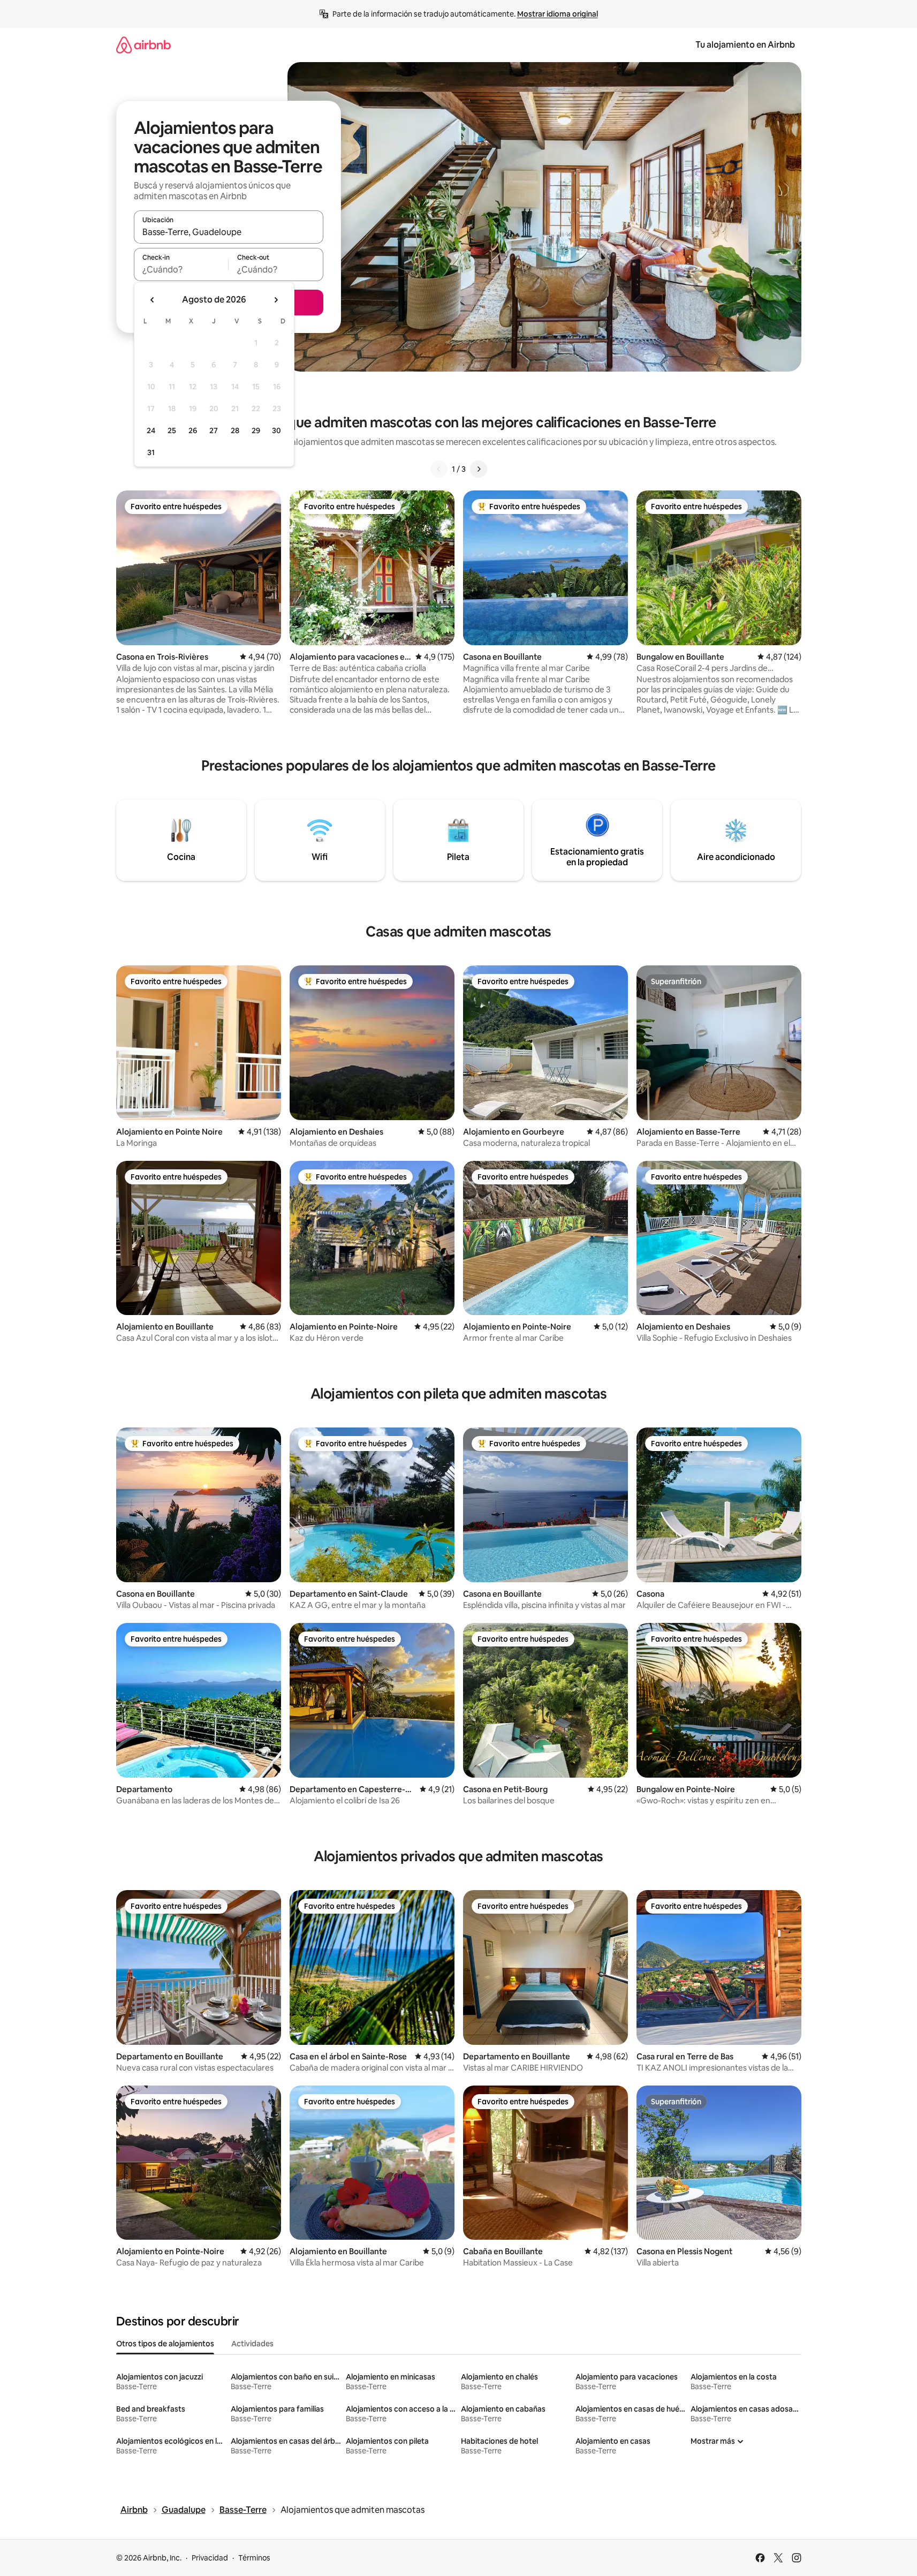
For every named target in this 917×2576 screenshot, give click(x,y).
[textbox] (181, 269)
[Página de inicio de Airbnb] (143, 45)
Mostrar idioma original (558, 14)
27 (214, 430)
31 (151, 452)
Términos (254, 2558)
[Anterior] (439, 469)
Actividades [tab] (252, 2344)
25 (172, 430)
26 (193, 430)
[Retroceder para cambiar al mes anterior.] (153, 300)
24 (151, 430)
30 (276, 430)
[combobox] (229, 232)
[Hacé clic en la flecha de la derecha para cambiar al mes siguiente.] (276, 300)
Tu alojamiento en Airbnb (745, 45)
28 (235, 430)
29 (256, 430)
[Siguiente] (479, 469)
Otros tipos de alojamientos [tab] (165, 2344)
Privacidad (210, 2558)
